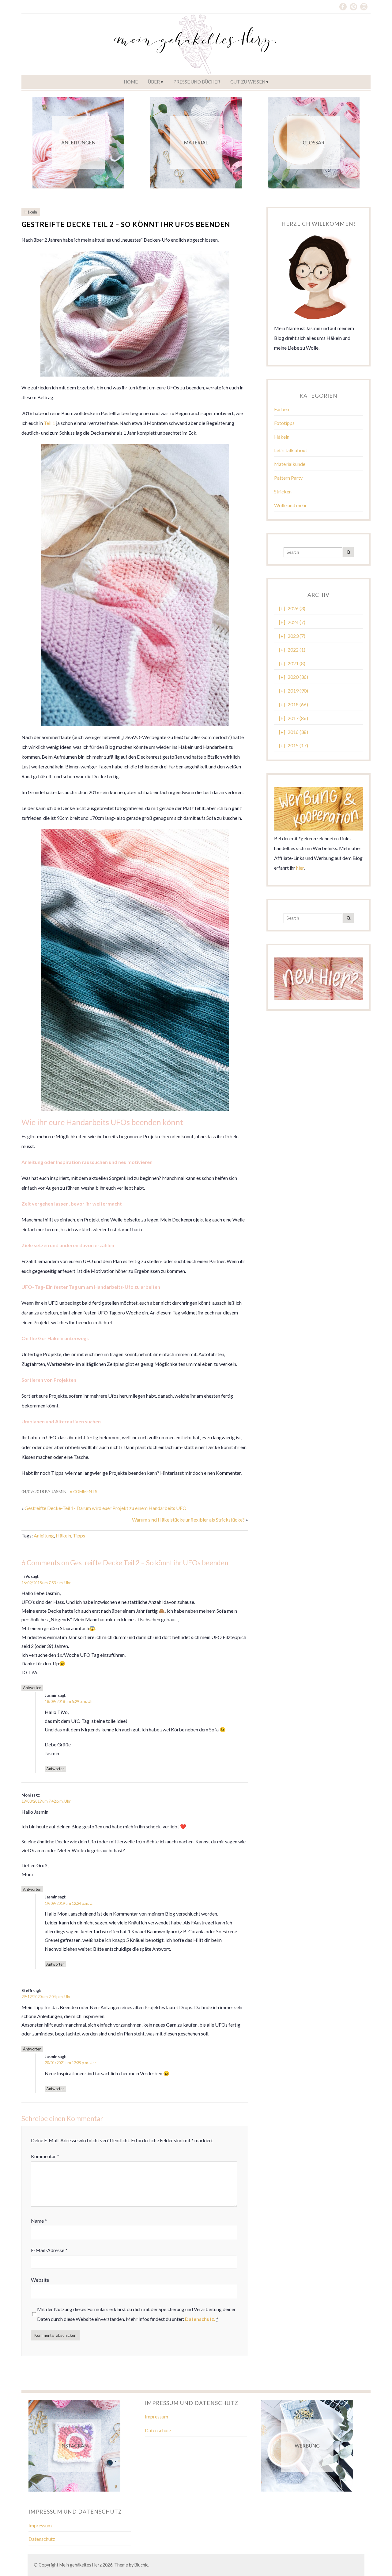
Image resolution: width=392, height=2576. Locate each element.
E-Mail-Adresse (49, 2250)
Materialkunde (290, 464)
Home (131, 82)
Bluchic (141, 2565)
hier (300, 868)
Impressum (156, 2416)
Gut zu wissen (248, 82)
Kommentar (45, 2156)
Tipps (79, 1535)
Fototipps (284, 423)
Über (154, 82)
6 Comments (84, 1492)
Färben (282, 409)
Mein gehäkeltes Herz (81, 2565)
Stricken (283, 491)
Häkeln (31, 212)
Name (39, 2221)
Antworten (32, 1688)
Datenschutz (158, 2430)
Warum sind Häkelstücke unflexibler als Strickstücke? (188, 1520)
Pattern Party (288, 478)
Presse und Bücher (197, 82)
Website (40, 2280)
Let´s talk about (291, 450)
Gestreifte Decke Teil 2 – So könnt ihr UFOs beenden (126, 224)
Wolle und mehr (290, 505)
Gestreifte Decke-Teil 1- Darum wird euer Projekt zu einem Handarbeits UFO (106, 1508)
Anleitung (44, 1535)
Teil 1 (49, 423)
